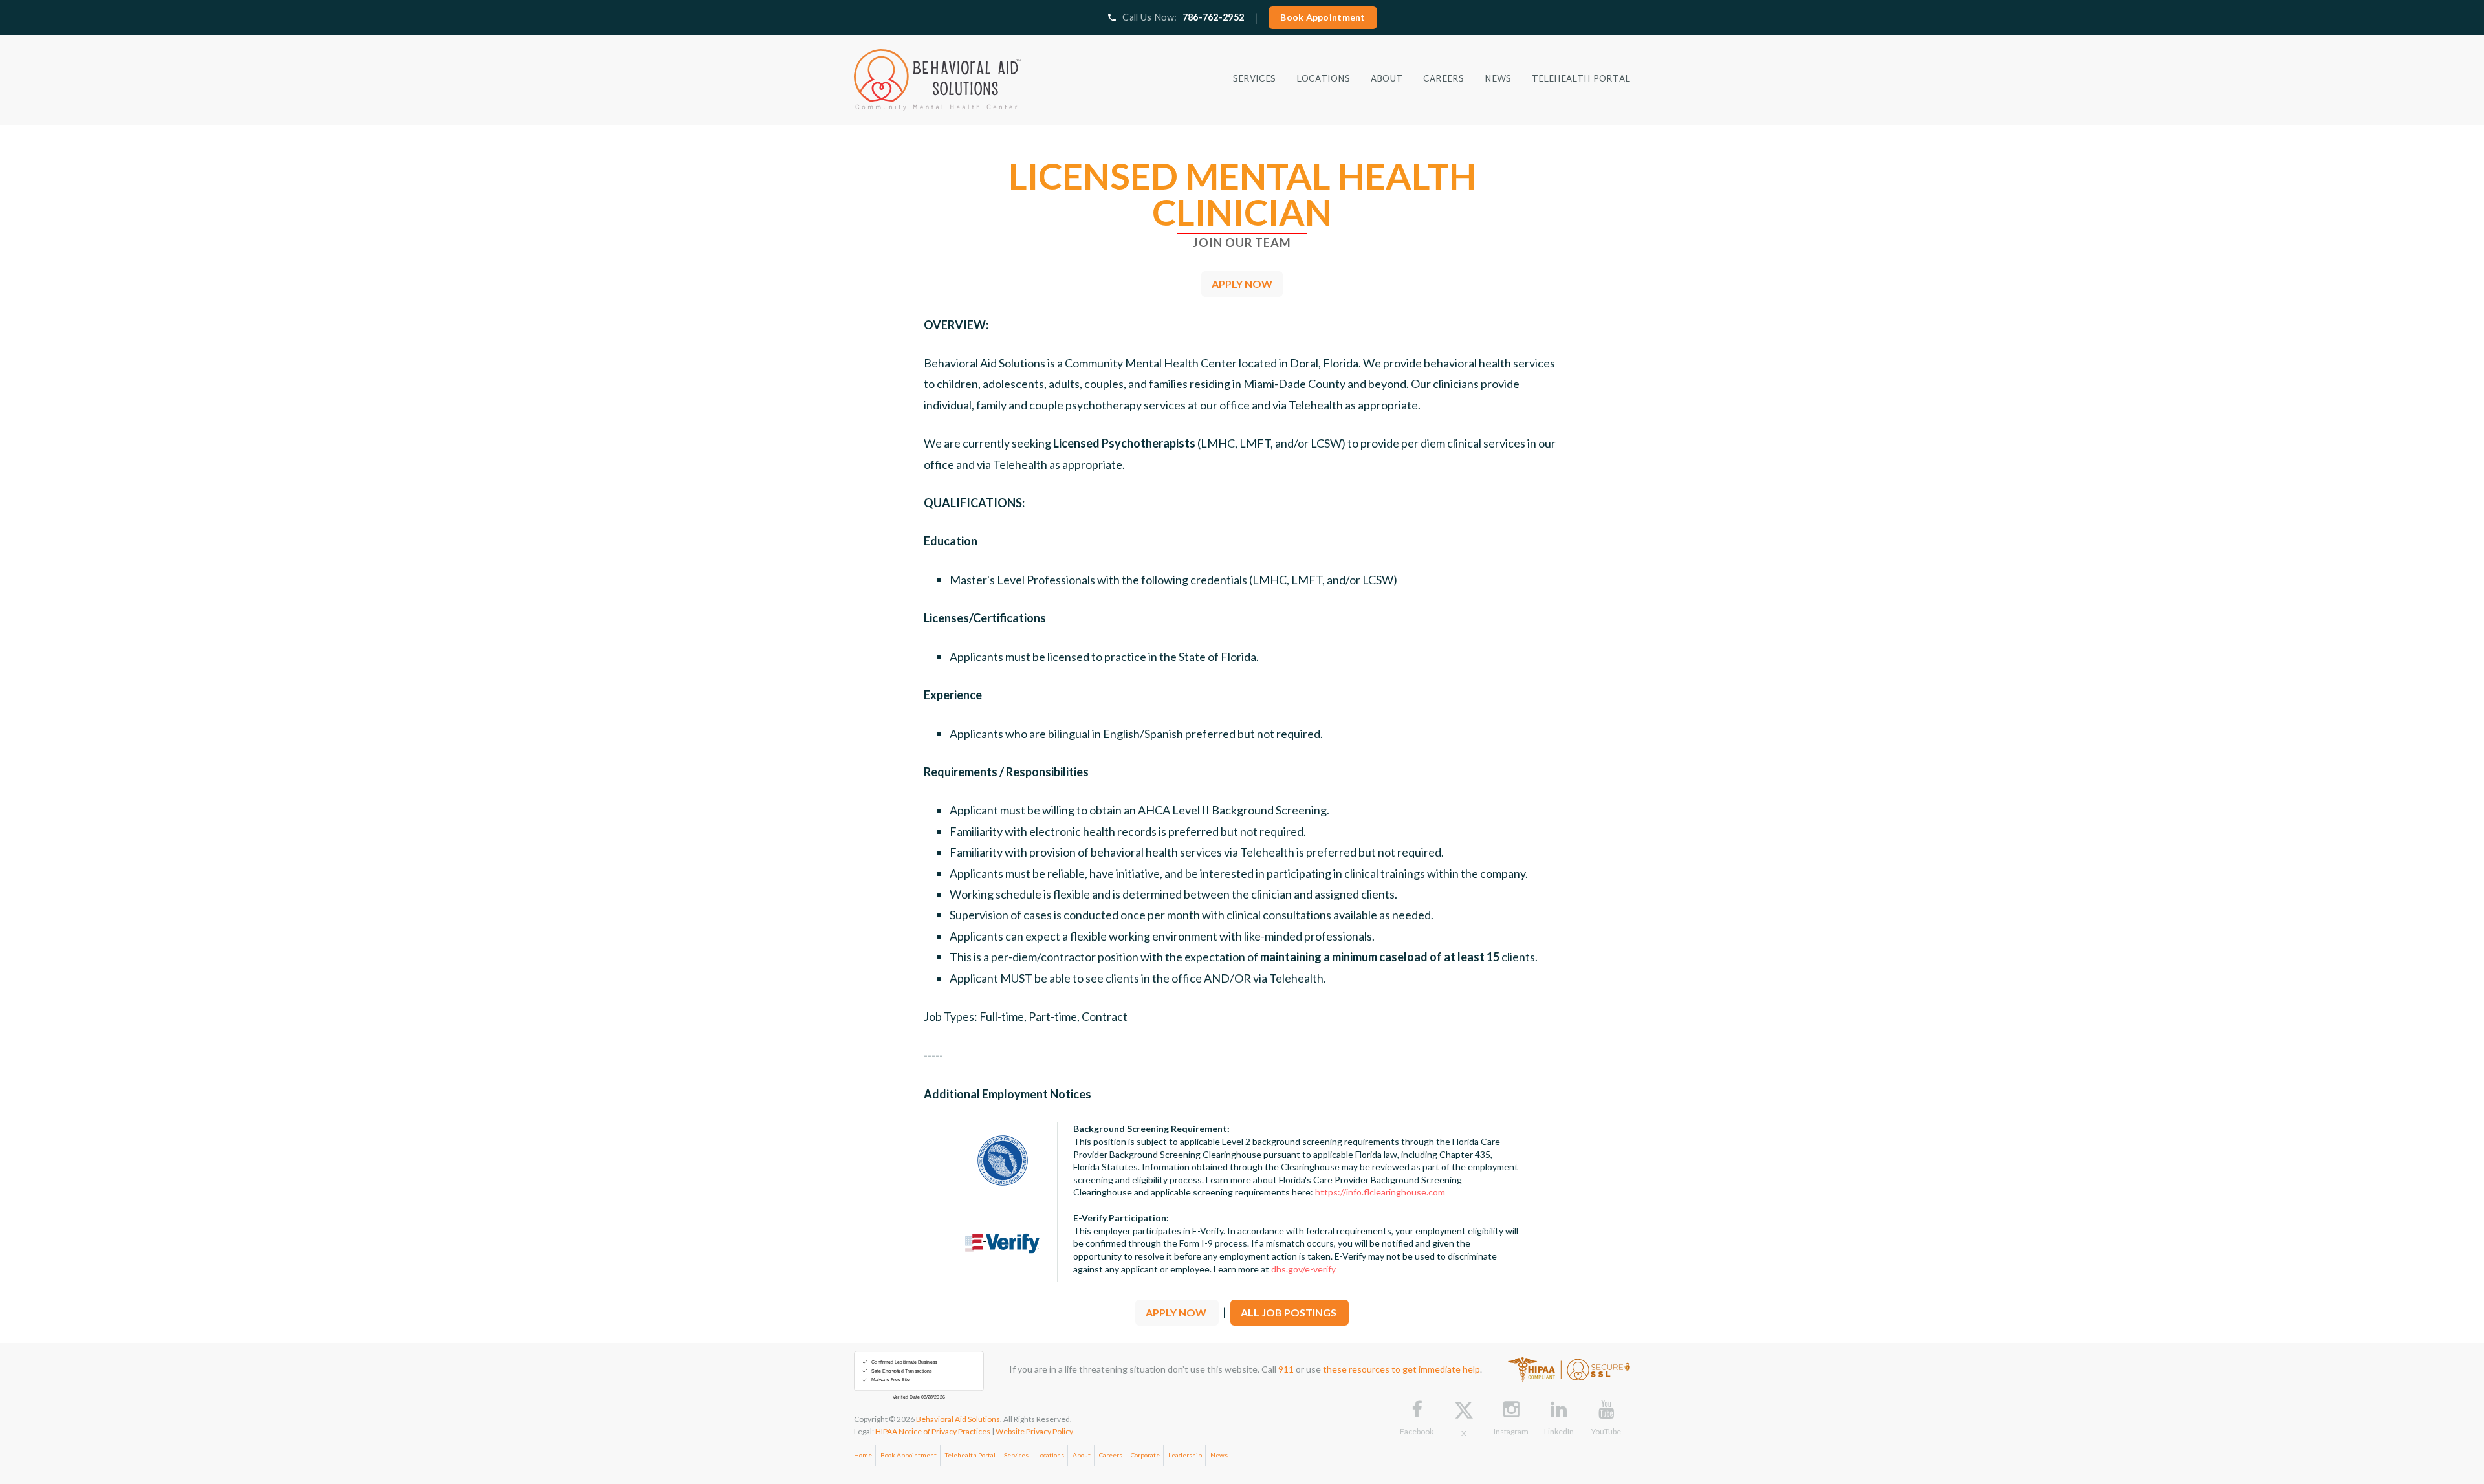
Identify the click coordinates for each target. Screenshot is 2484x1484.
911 (1286, 1369)
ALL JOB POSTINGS (1290, 1312)
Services (1016, 1455)
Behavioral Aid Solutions (958, 1419)
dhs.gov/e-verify (1303, 1269)
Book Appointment (1323, 17)
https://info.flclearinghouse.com (1380, 1192)
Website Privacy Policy (1034, 1431)
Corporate (1145, 1455)
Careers (1111, 1455)
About (1082, 1455)
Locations (1051, 1455)
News (1219, 1455)
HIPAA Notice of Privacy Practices (933, 1431)
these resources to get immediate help (1401, 1369)
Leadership (1185, 1455)
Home (863, 1455)
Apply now (1242, 284)
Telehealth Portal (970, 1455)
